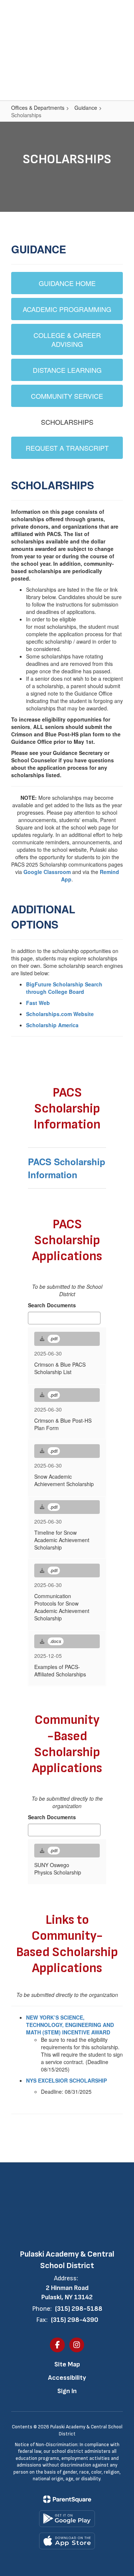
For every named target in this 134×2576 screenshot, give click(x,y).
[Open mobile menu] (15, 11)
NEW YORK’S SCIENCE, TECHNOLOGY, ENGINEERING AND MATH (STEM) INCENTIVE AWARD (70, 2025)
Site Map (67, 2364)
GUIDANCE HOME (67, 283)
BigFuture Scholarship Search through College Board (64, 988)
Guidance (86, 108)
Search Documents (52, 1305)
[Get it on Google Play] (67, 2519)
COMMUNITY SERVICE (67, 396)
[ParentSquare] (67, 2499)
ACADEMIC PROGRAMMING (67, 309)
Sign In (67, 2391)
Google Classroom (47, 872)
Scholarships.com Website (60, 1014)
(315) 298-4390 (75, 2320)
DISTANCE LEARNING (67, 370)
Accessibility (67, 2378)
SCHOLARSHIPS (67, 422)
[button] (103, 11)
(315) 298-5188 (79, 2309)
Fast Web (38, 1003)
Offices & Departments (38, 108)
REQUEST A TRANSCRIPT (67, 448)
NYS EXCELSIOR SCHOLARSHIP (66, 2080)
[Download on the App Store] (67, 2541)
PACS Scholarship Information (67, 1168)
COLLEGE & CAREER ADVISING (67, 339)
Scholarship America (52, 1025)
